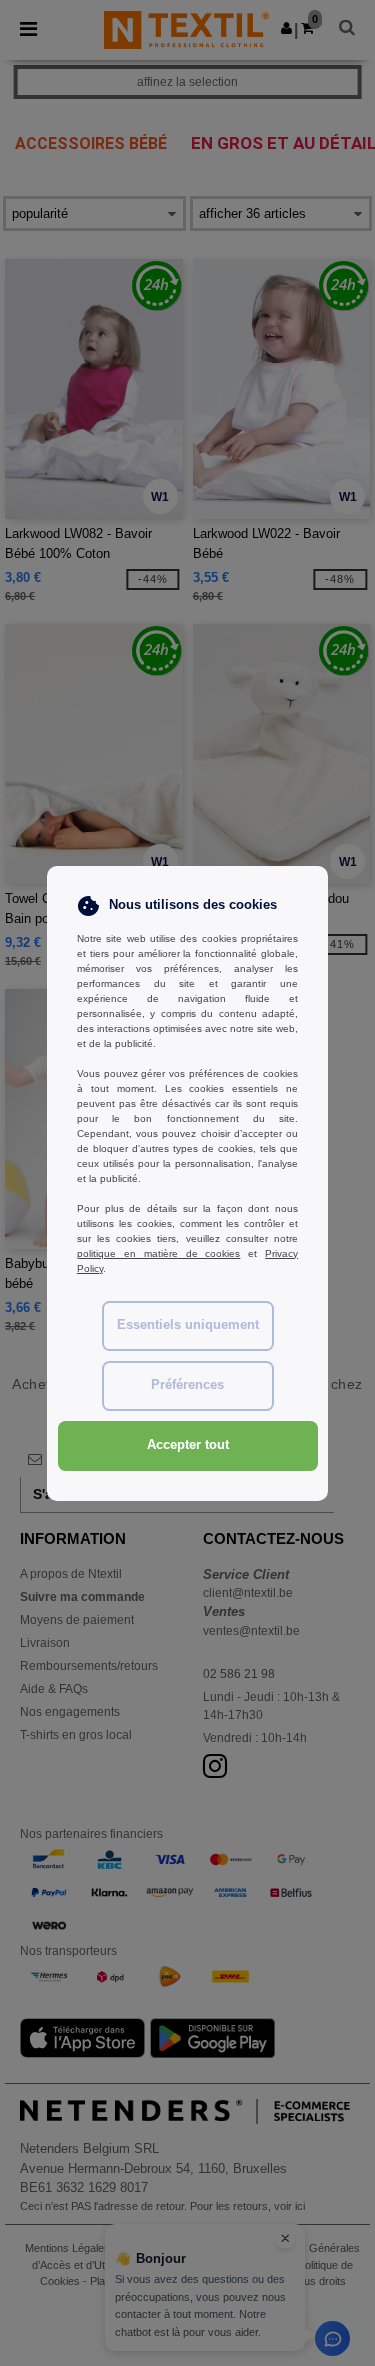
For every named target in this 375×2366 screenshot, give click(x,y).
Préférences (187, 1385)
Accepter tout (188, 1445)
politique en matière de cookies (159, 1253)
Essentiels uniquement (188, 1325)
